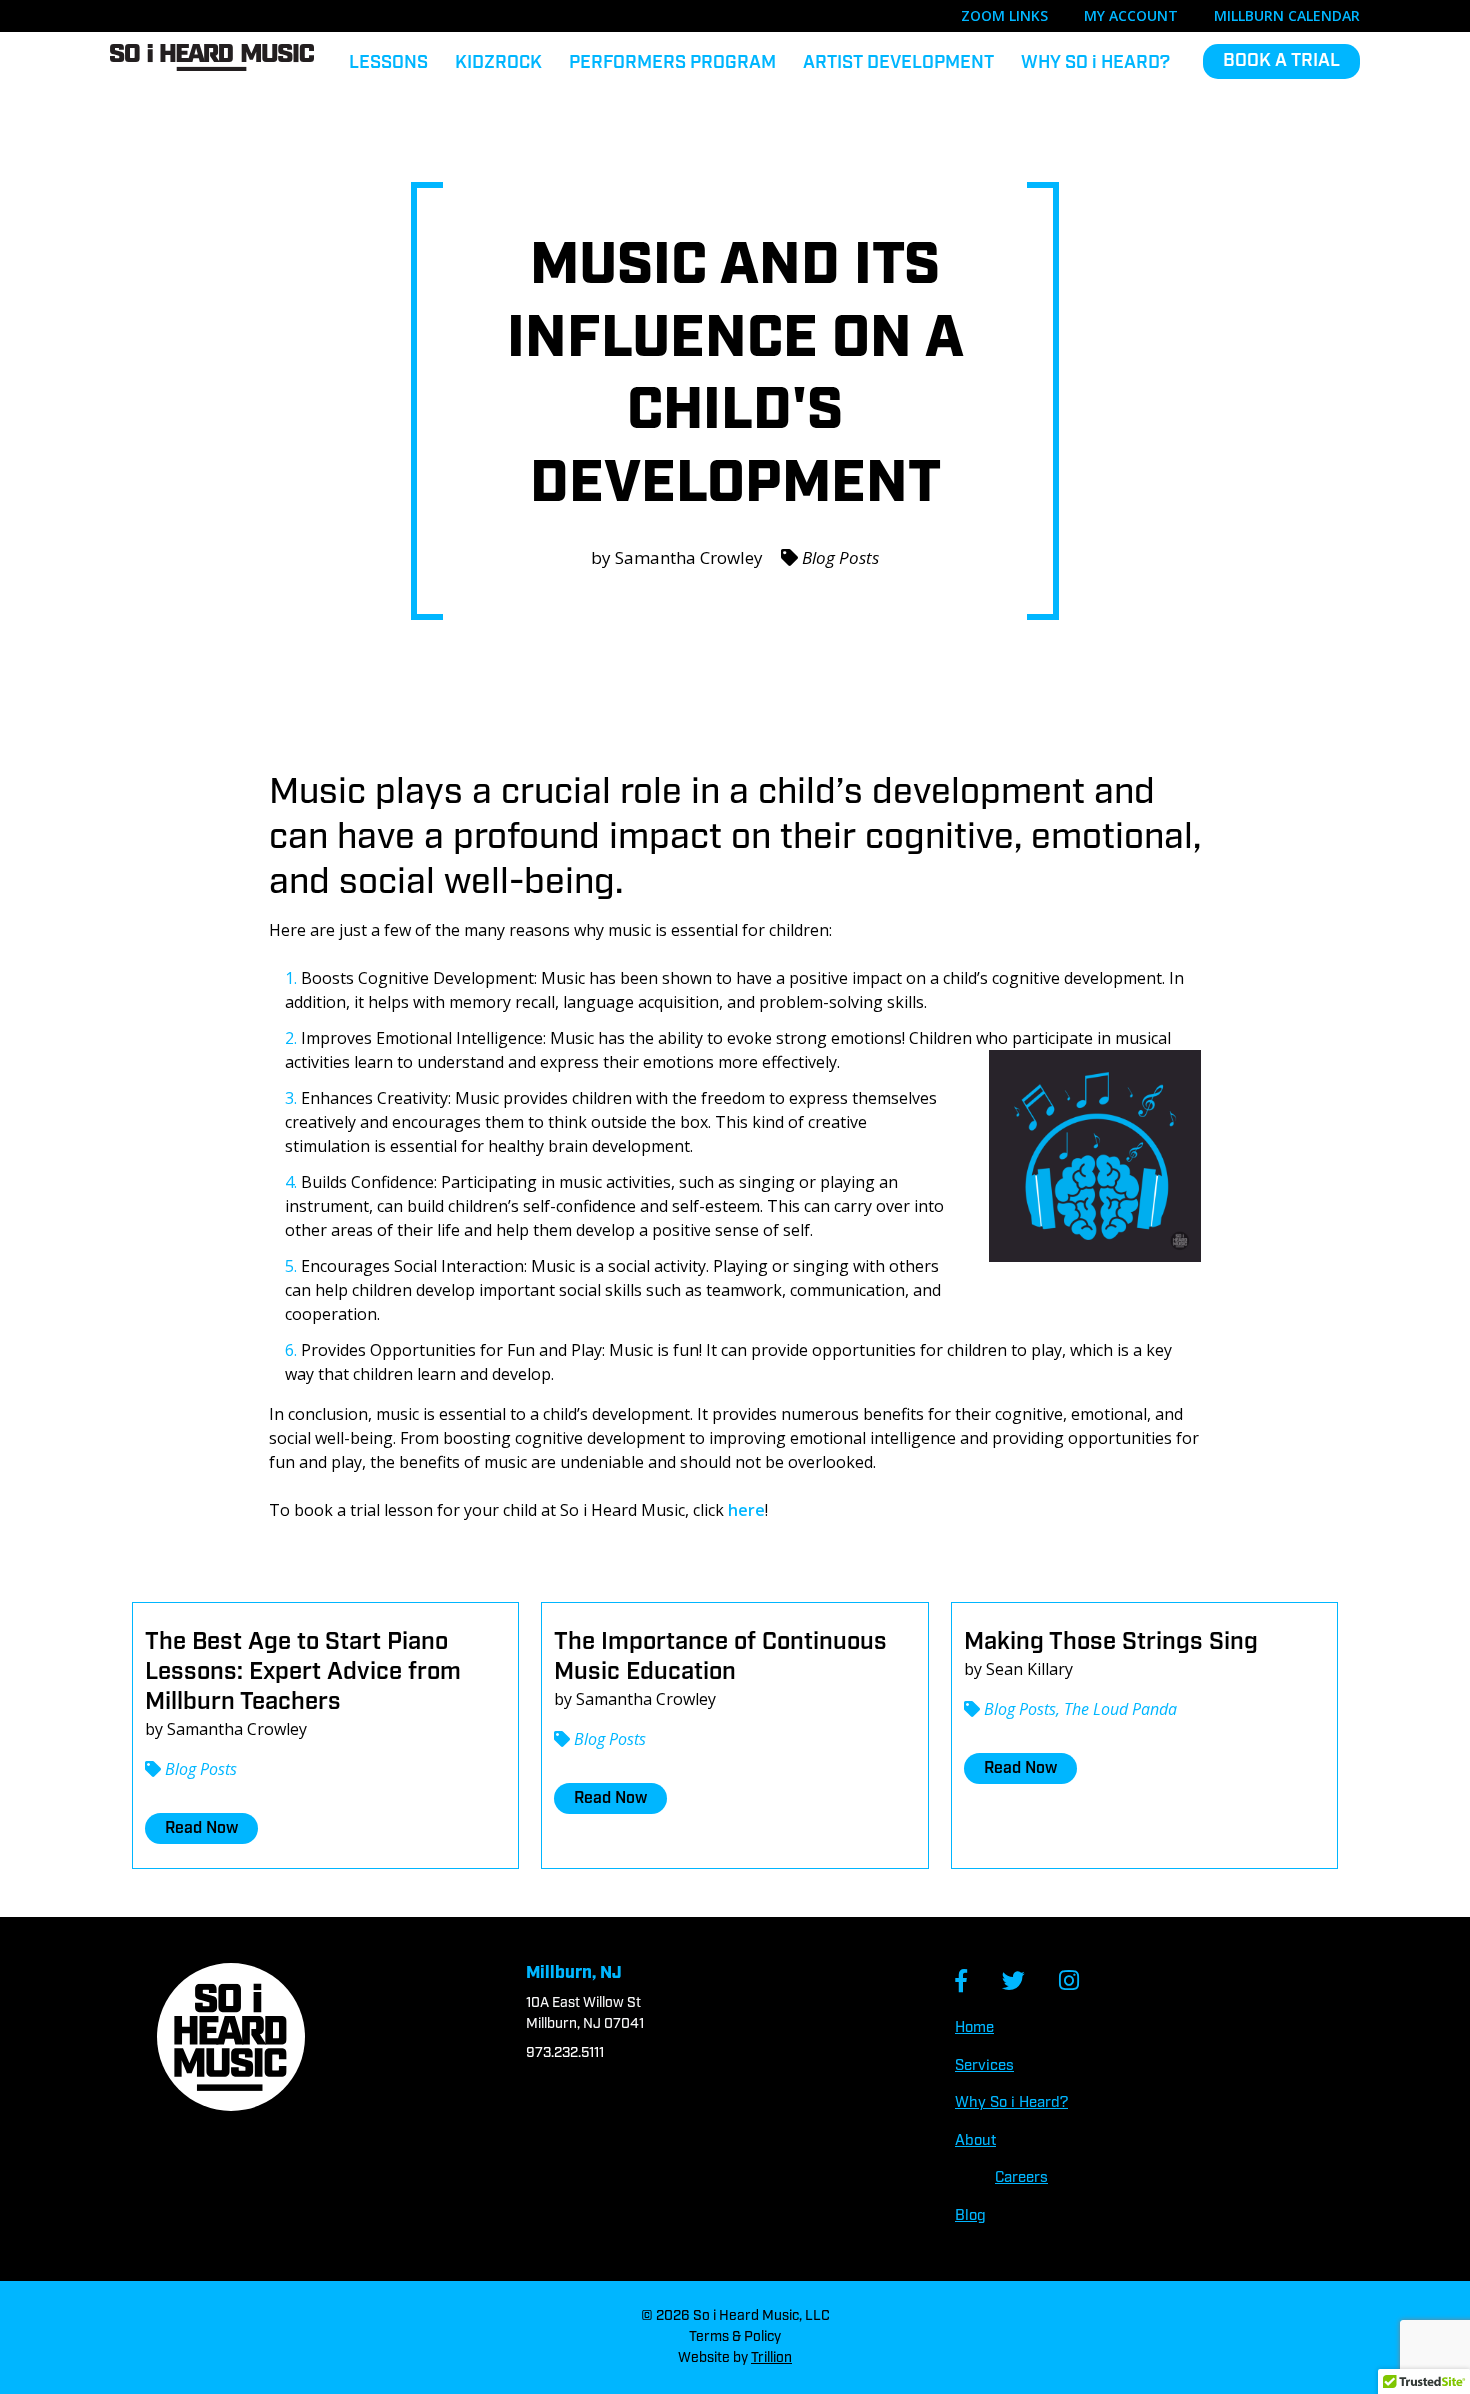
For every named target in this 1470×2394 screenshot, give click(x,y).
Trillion (771, 2358)
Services (984, 2066)
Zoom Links (1004, 15)
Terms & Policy (735, 2337)
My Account (1131, 15)
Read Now (201, 1828)
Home (974, 2028)
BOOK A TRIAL (1281, 61)
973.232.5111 (565, 2053)
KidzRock (498, 63)
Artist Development (898, 63)
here (746, 1510)
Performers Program (672, 63)
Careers (1021, 2178)
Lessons (388, 63)
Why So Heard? (1095, 63)
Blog (970, 2216)
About (975, 2141)
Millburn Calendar (1287, 15)
